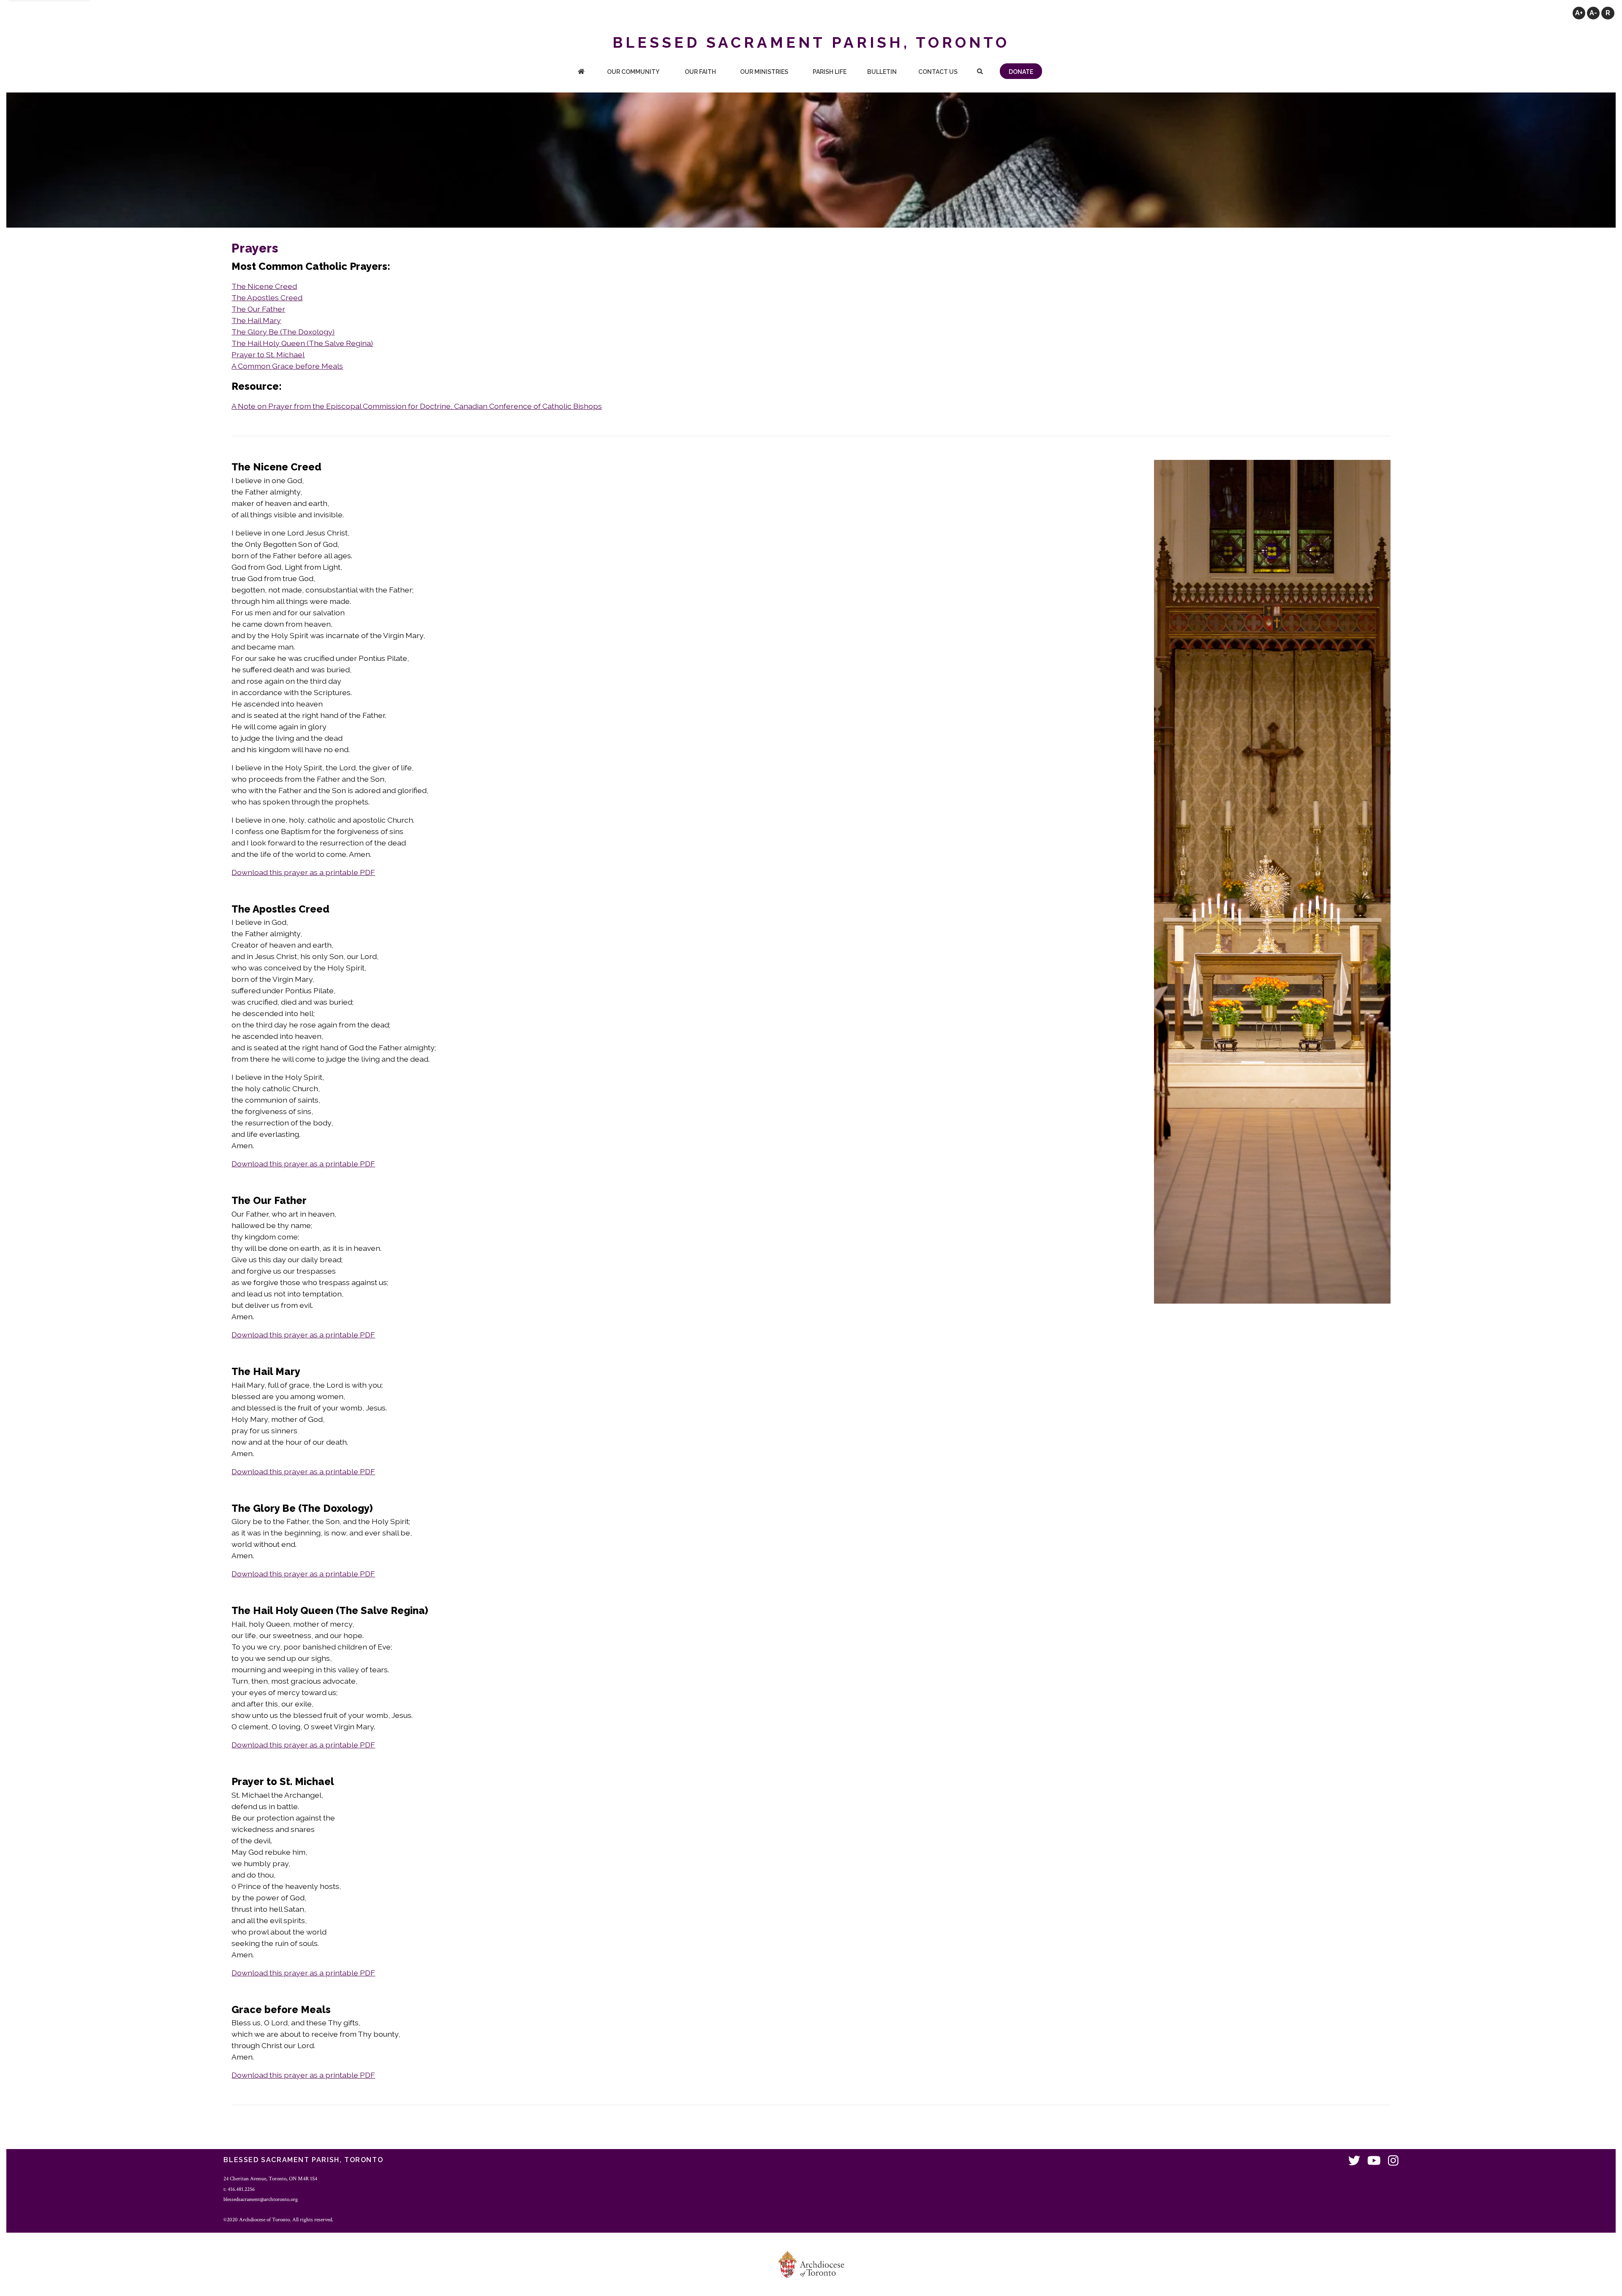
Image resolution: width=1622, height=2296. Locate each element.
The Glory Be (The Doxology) (283, 332)
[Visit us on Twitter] (1354, 2161)
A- (1593, 13)
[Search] (980, 72)
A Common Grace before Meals (287, 366)
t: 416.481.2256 (239, 2189)
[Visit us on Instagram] (1393, 2161)
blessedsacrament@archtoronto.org (261, 2199)
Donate (1021, 72)
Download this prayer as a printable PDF (303, 872)
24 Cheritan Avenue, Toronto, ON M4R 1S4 (270, 2179)
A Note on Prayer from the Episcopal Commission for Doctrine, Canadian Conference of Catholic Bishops (417, 406)
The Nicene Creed (264, 286)
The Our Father (258, 309)
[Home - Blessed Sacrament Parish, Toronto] (581, 72)
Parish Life (830, 72)
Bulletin (882, 72)
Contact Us (938, 72)
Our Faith (700, 72)
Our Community (633, 72)
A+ (1579, 13)
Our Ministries (764, 72)
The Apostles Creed (267, 298)
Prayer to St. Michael (268, 355)
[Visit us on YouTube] (1374, 2161)
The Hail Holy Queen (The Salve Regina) (302, 343)
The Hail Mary (256, 320)
